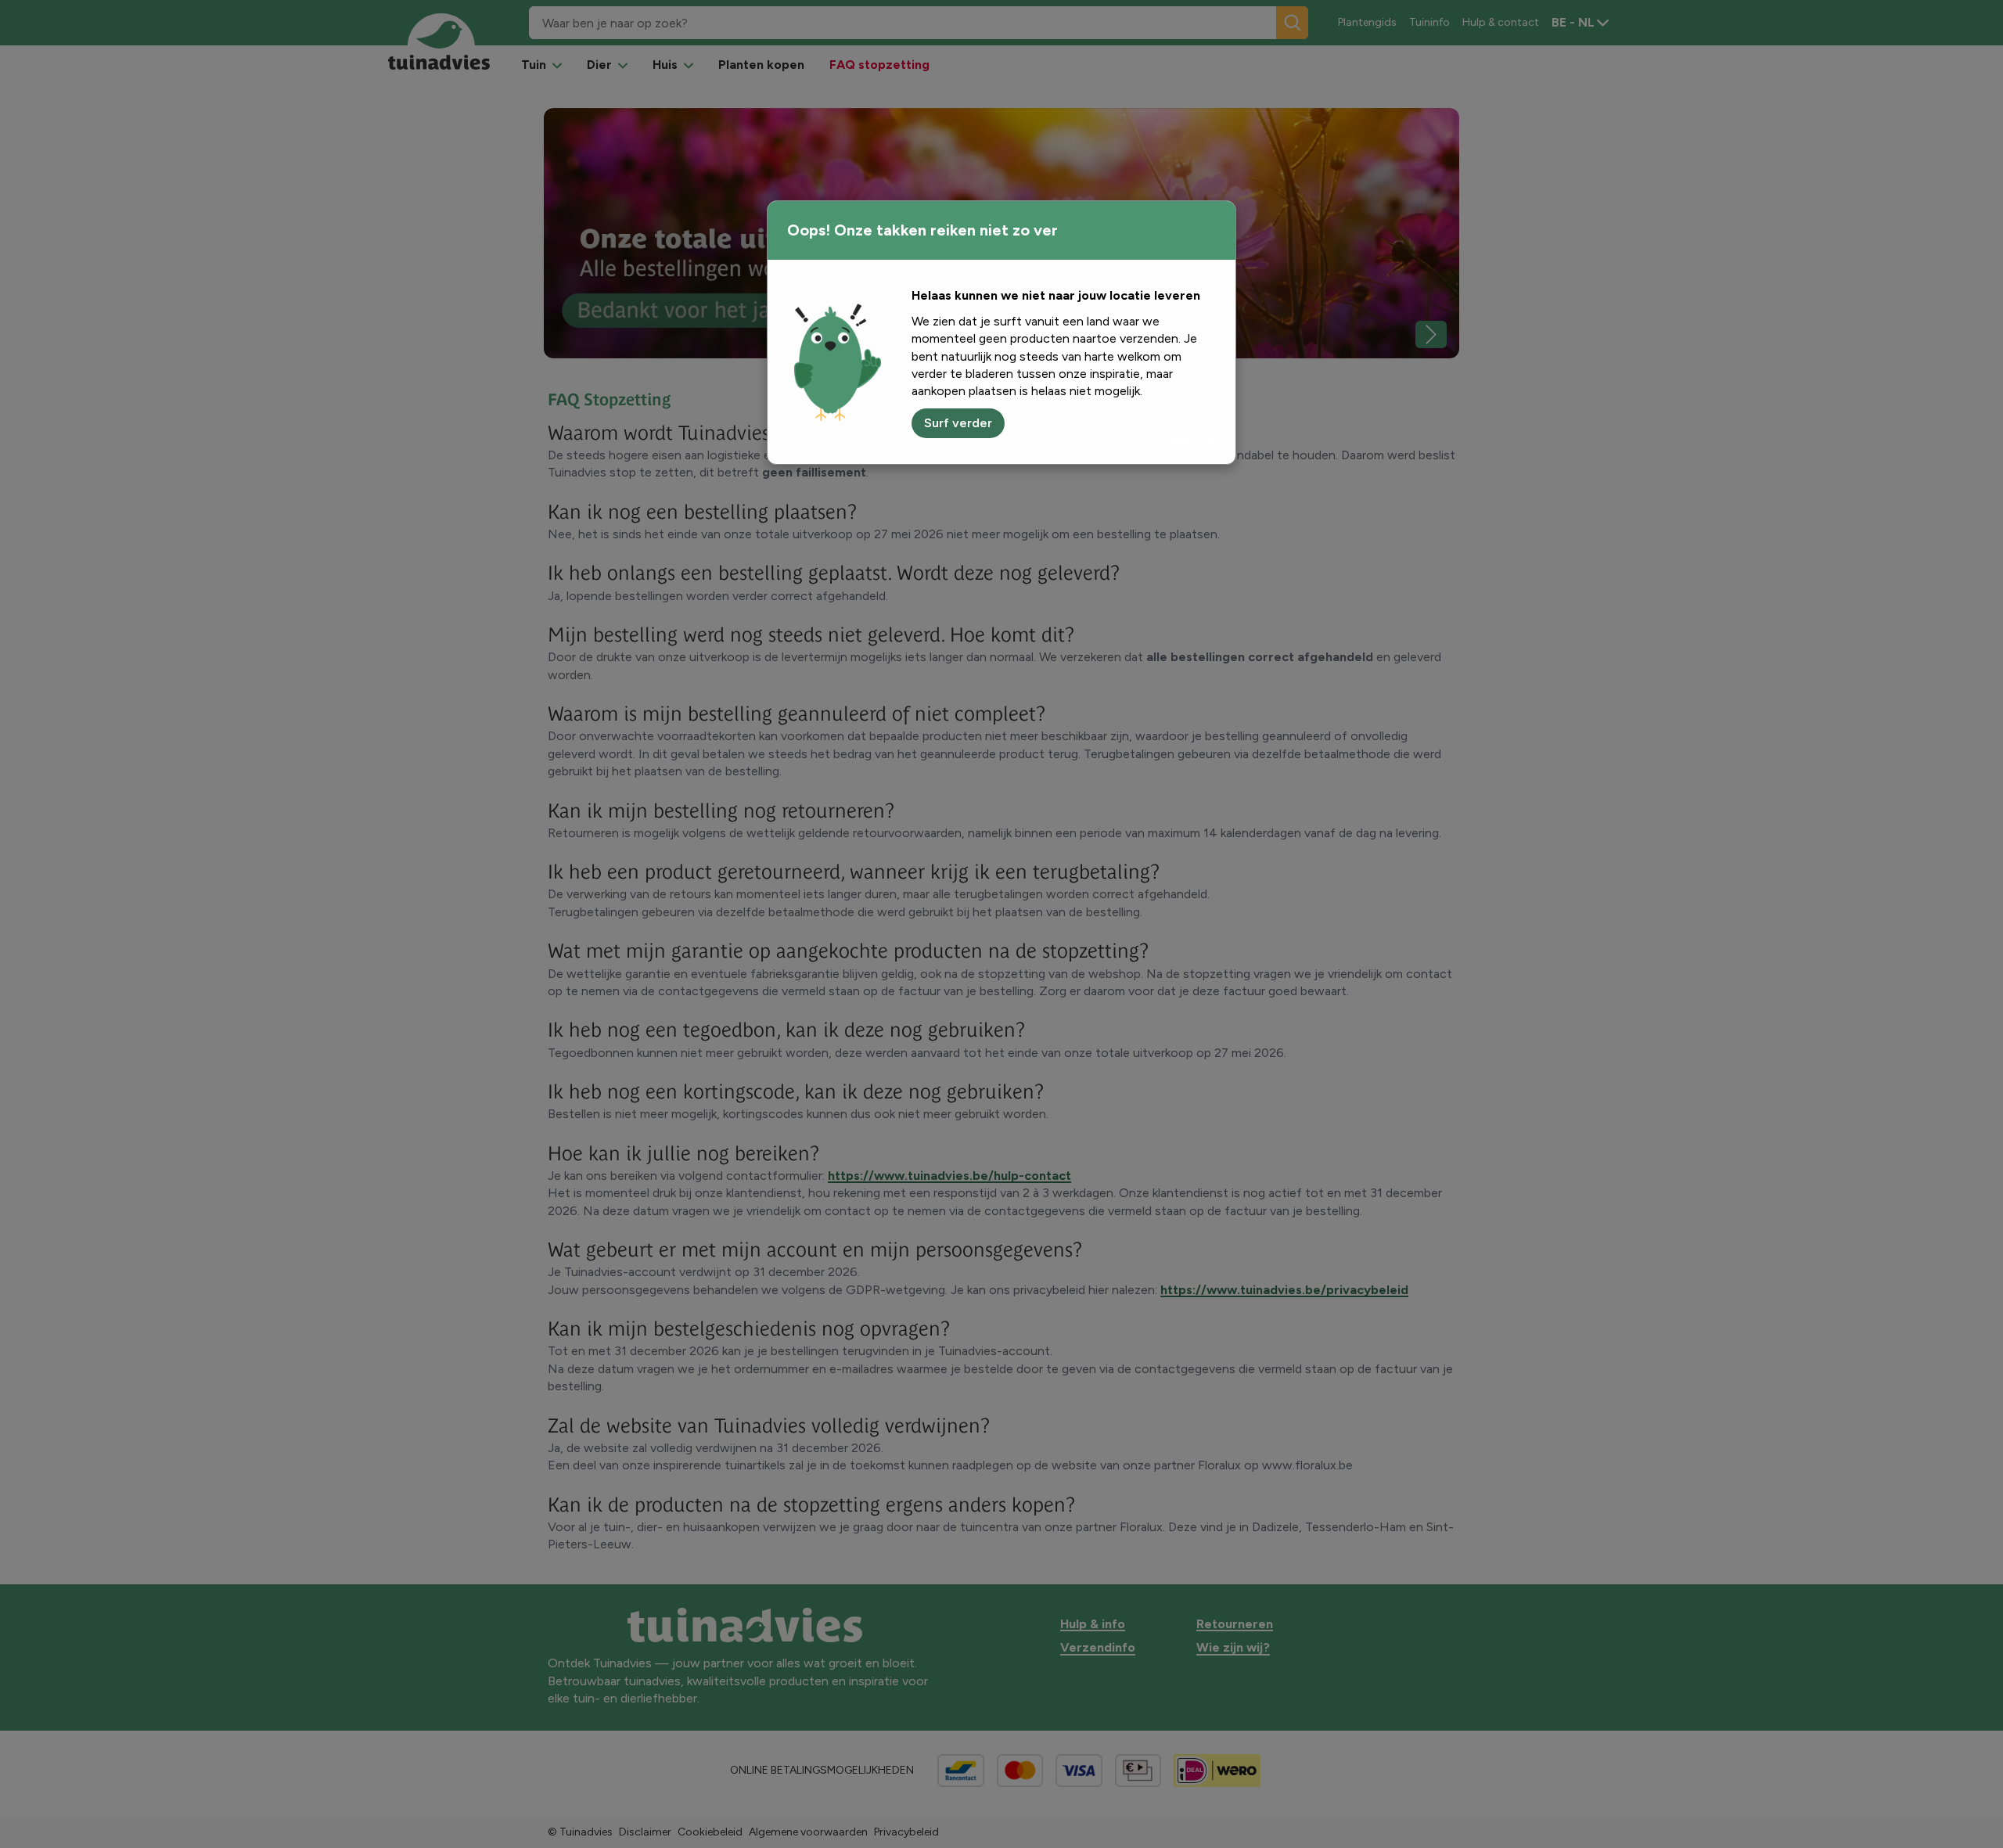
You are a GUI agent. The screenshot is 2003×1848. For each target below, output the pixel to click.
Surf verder (958, 423)
